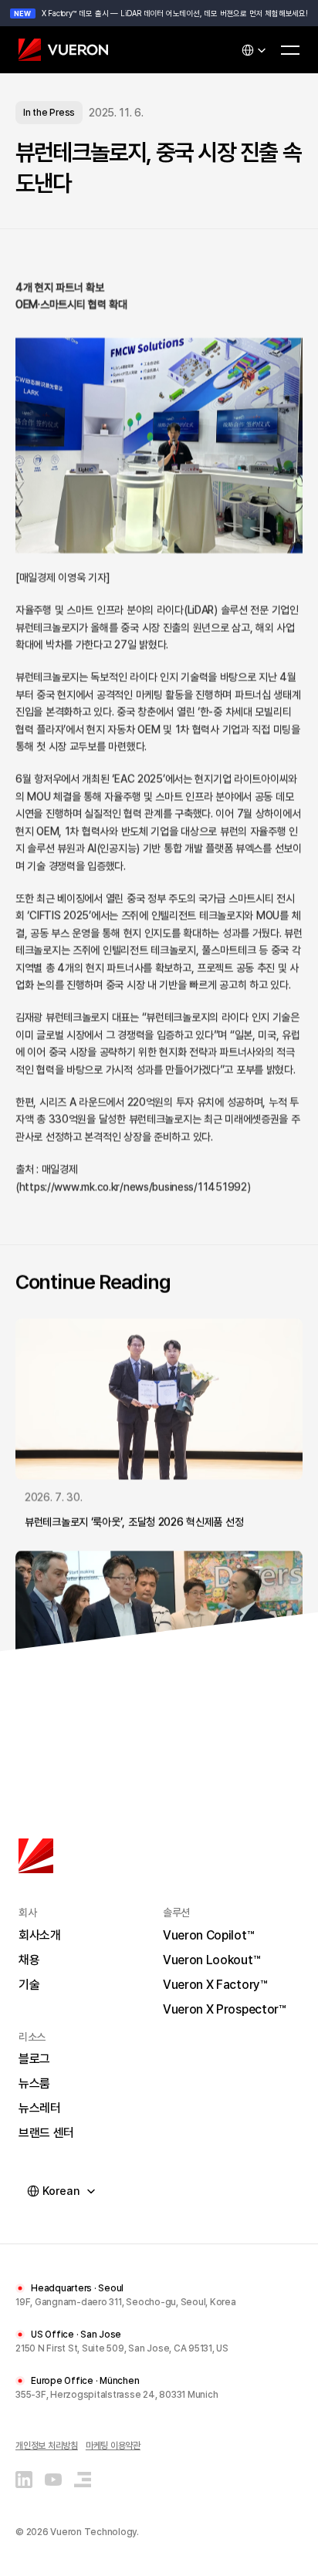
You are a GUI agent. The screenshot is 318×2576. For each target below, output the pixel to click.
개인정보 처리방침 (47, 2445)
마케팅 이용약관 (113, 2445)
